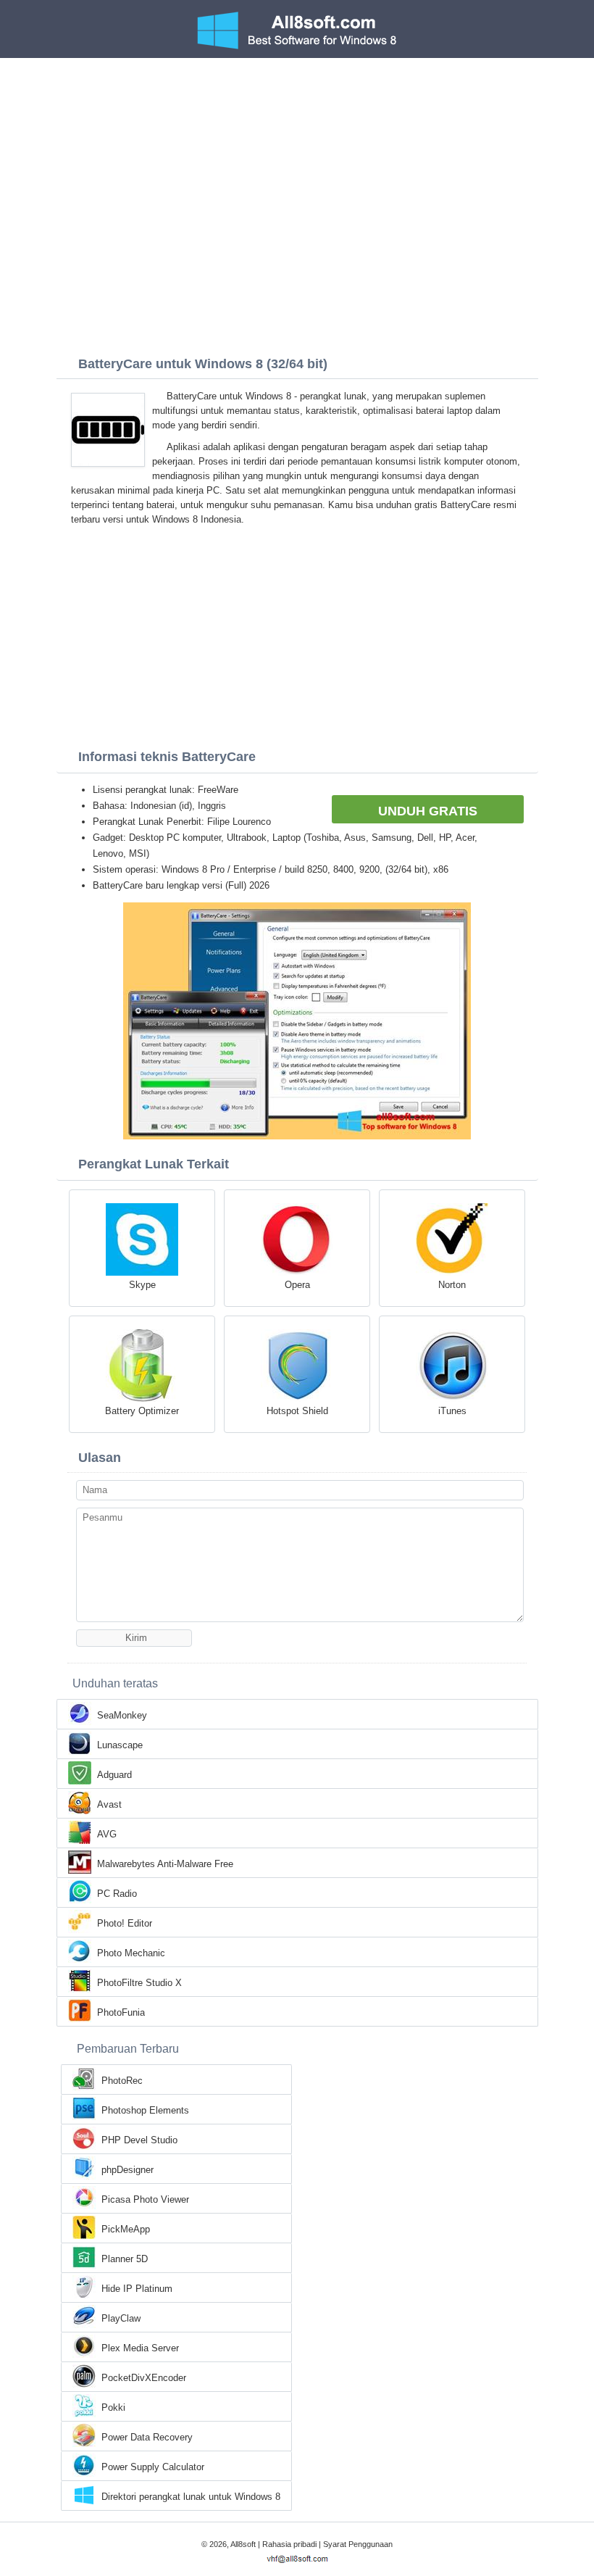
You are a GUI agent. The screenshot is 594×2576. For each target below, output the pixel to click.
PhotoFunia (121, 2012)
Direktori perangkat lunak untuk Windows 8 (191, 2497)
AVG (107, 1834)
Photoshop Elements (145, 2110)
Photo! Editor (125, 1923)
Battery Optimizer (142, 1411)
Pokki (113, 2407)
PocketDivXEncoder (144, 2378)
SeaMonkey (122, 1715)
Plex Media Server (140, 2348)
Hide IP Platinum (137, 2289)
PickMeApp (126, 2229)
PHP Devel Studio (139, 2140)
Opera (297, 1285)
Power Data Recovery (147, 2437)
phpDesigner (127, 2170)
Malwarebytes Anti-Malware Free (165, 1864)
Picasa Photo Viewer (145, 2199)
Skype (142, 1285)
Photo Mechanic (131, 1953)
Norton (452, 1285)
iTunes (452, 1411)
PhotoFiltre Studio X (139, 1983)
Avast (109, 1804)
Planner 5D (125, 2259)
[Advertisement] (297, 167)
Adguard (114, 1775)
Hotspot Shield (297, 1411)
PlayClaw (121, 2318)
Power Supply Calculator (153, 2467)
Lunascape (120, 1745)
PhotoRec (122, 2081)
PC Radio (117, 1894)
